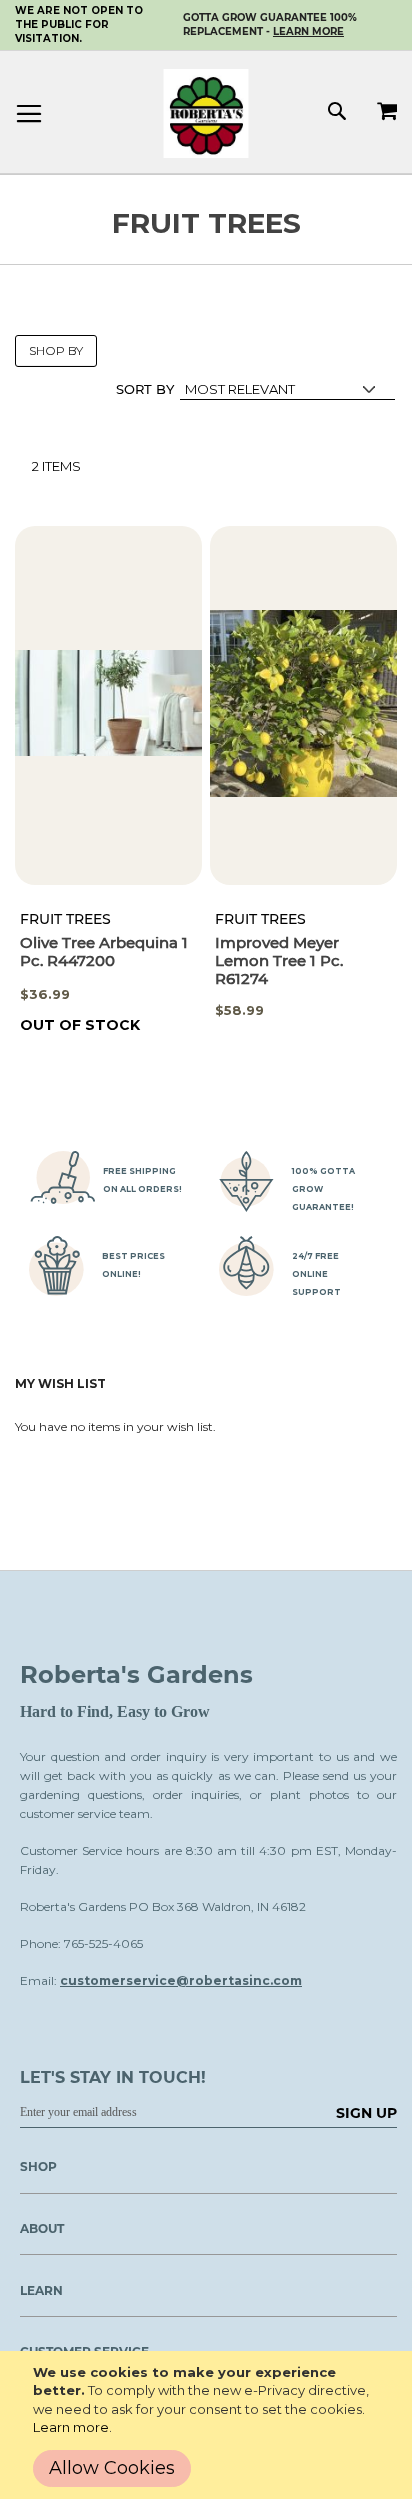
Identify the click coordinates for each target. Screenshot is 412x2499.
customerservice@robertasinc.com (181, 1980)
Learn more (71, 2427)
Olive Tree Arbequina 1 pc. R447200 (104, 951)
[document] (210, 2425)
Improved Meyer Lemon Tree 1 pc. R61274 (279, 960)
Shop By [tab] (56, 350)
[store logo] (206, 113)
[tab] (198, 2235)
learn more (308, 31)
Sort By (145, 389)
